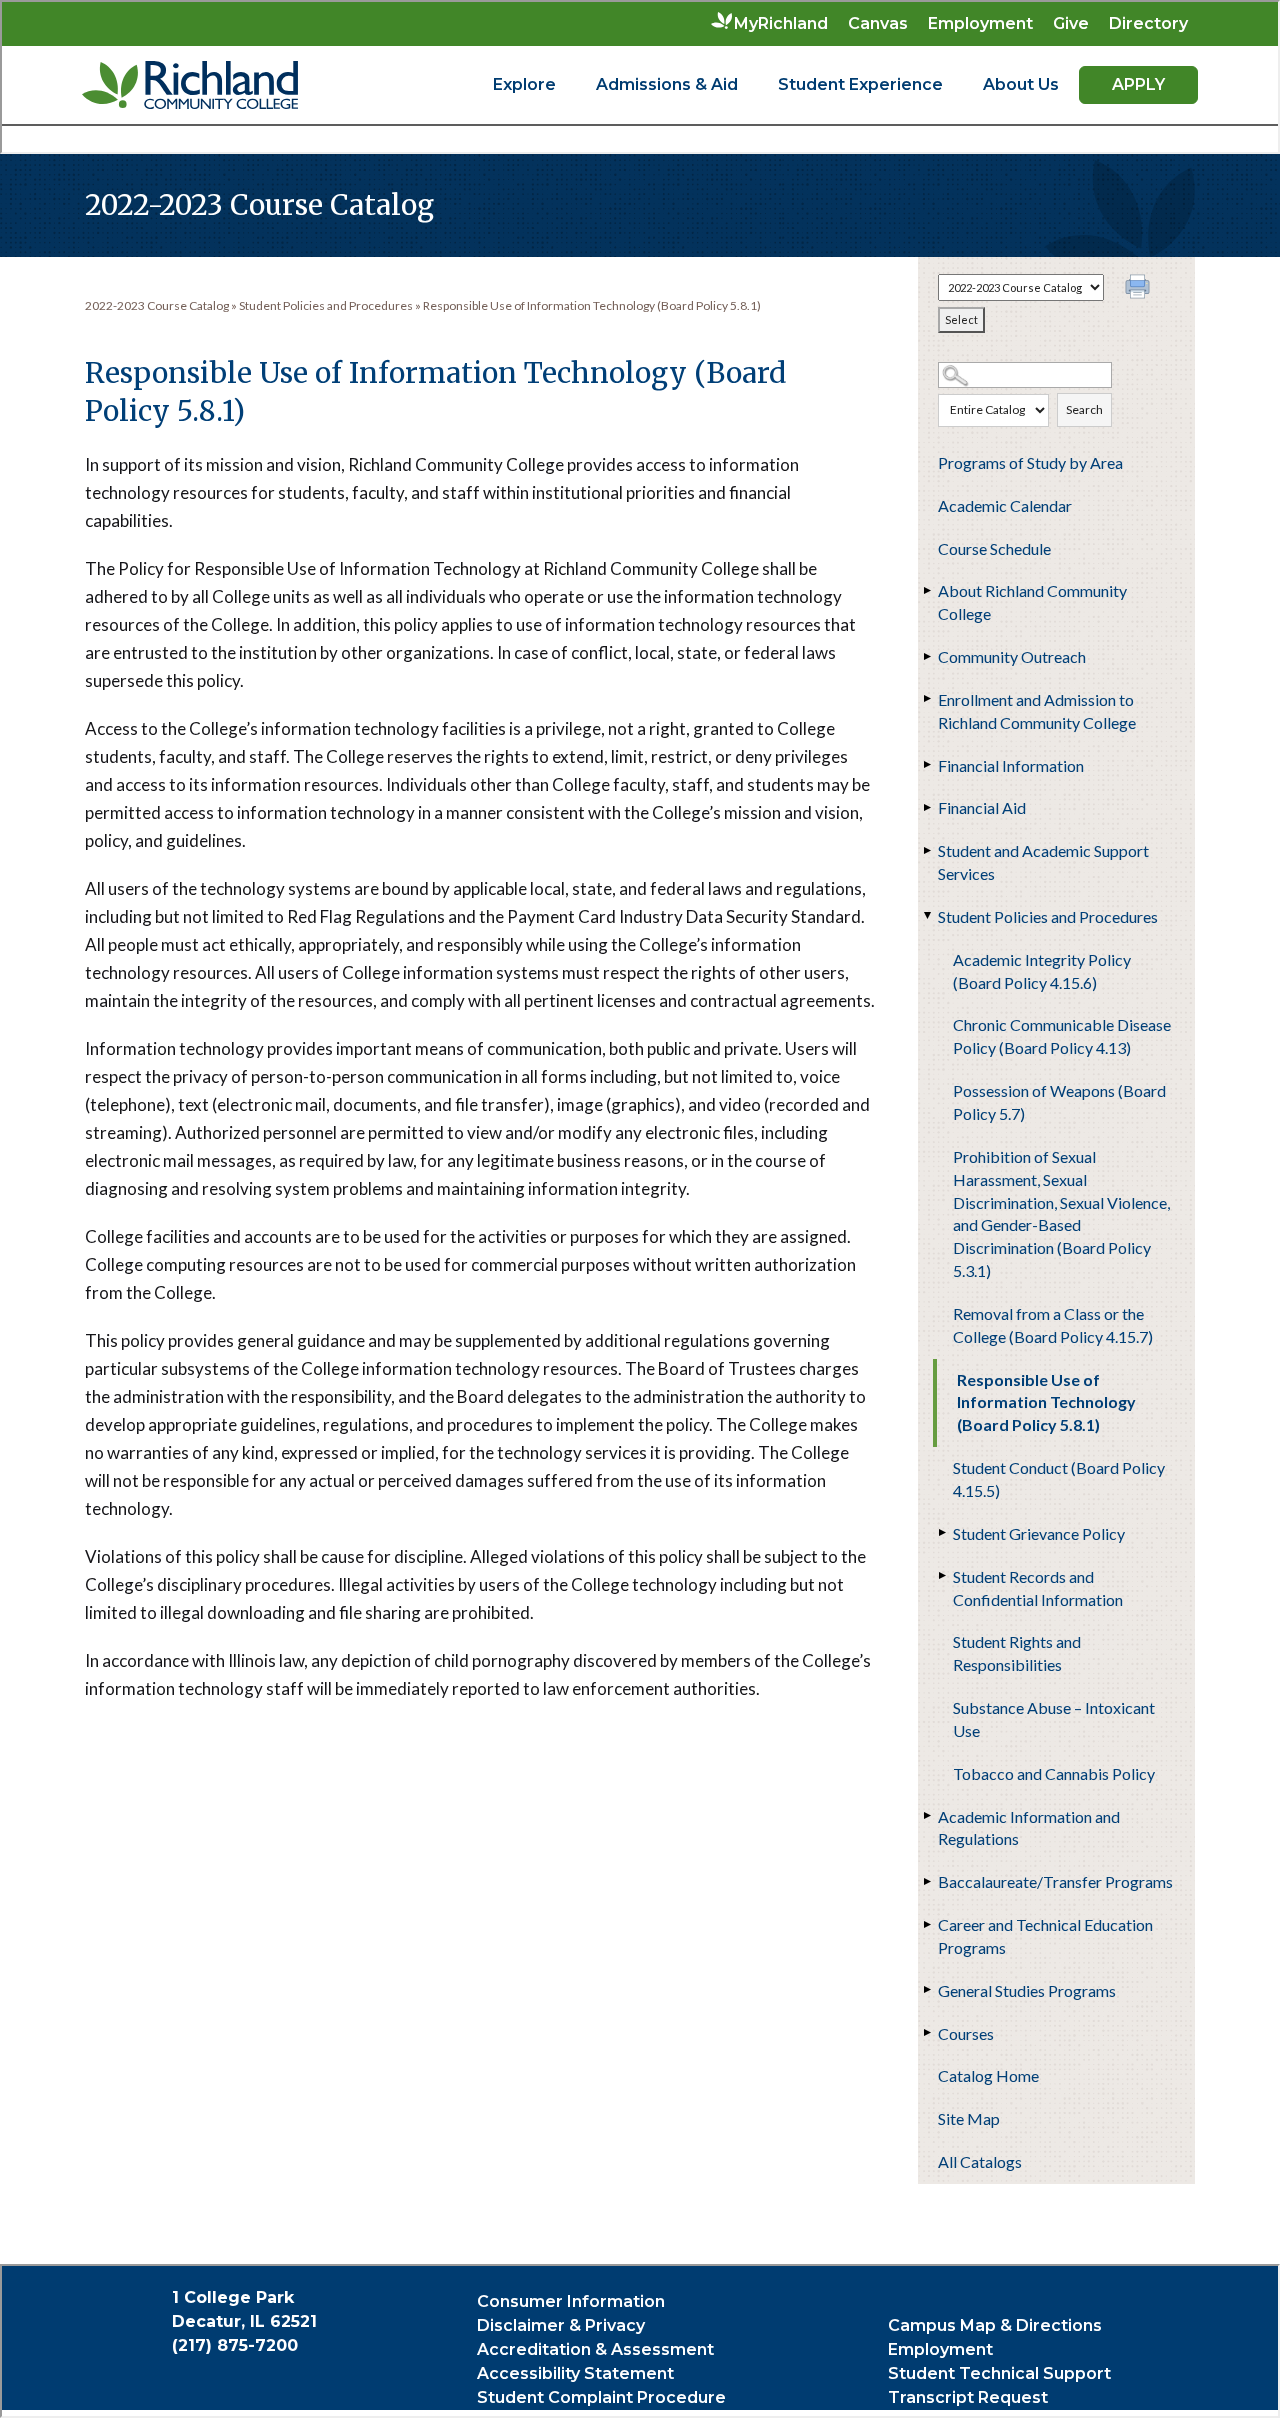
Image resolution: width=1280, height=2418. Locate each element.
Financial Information (1011, 765)
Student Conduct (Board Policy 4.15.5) (1059, 1479)
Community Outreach (1012, 656)
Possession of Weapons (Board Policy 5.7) (1059, 1102)
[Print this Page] (1140, 289)
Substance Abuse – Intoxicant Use (1054, 1719)
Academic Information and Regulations (1029, 1828)
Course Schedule (994, 548)
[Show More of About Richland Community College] (928, 590)
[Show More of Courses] (928, 2033)
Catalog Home (988, 2075)
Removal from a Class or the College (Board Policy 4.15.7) (1053, 1325)
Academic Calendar (1005, 505)
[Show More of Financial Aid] (928, 807)
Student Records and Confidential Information (1038, 1588)
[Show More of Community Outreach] (928, 656)
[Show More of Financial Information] (928, 765)
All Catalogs (980, 2161)
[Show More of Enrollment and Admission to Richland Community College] (928, 699)
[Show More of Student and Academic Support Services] (928, 850)
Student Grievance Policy (1039, 1533)
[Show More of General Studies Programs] (928, 1990)
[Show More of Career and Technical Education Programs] (928, 1924)
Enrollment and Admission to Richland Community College (1037, 711)
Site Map (969, 2118)
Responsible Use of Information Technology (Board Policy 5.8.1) (1046, 1402)
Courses (966, 2033)
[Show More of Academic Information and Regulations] (928, 1816)
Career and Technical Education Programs (1045, 1936)
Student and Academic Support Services (1043, 862)
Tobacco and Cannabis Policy (1054, 1773)
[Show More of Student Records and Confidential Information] (943, 1576)
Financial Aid (982, 807)
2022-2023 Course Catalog (157, 305)
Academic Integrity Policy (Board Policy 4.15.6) (1042, 971)
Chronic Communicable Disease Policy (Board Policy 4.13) (1062, 1036)
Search (1084, 409)
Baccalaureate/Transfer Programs (1055, 1881)
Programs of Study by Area (1030, 462)
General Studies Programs (1027, 1990)
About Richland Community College (1032, 602)
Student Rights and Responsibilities (1017, 1653)
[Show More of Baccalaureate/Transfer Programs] (928, 1881)
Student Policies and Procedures (1048, 916)
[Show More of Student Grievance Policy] (943, 1533)
